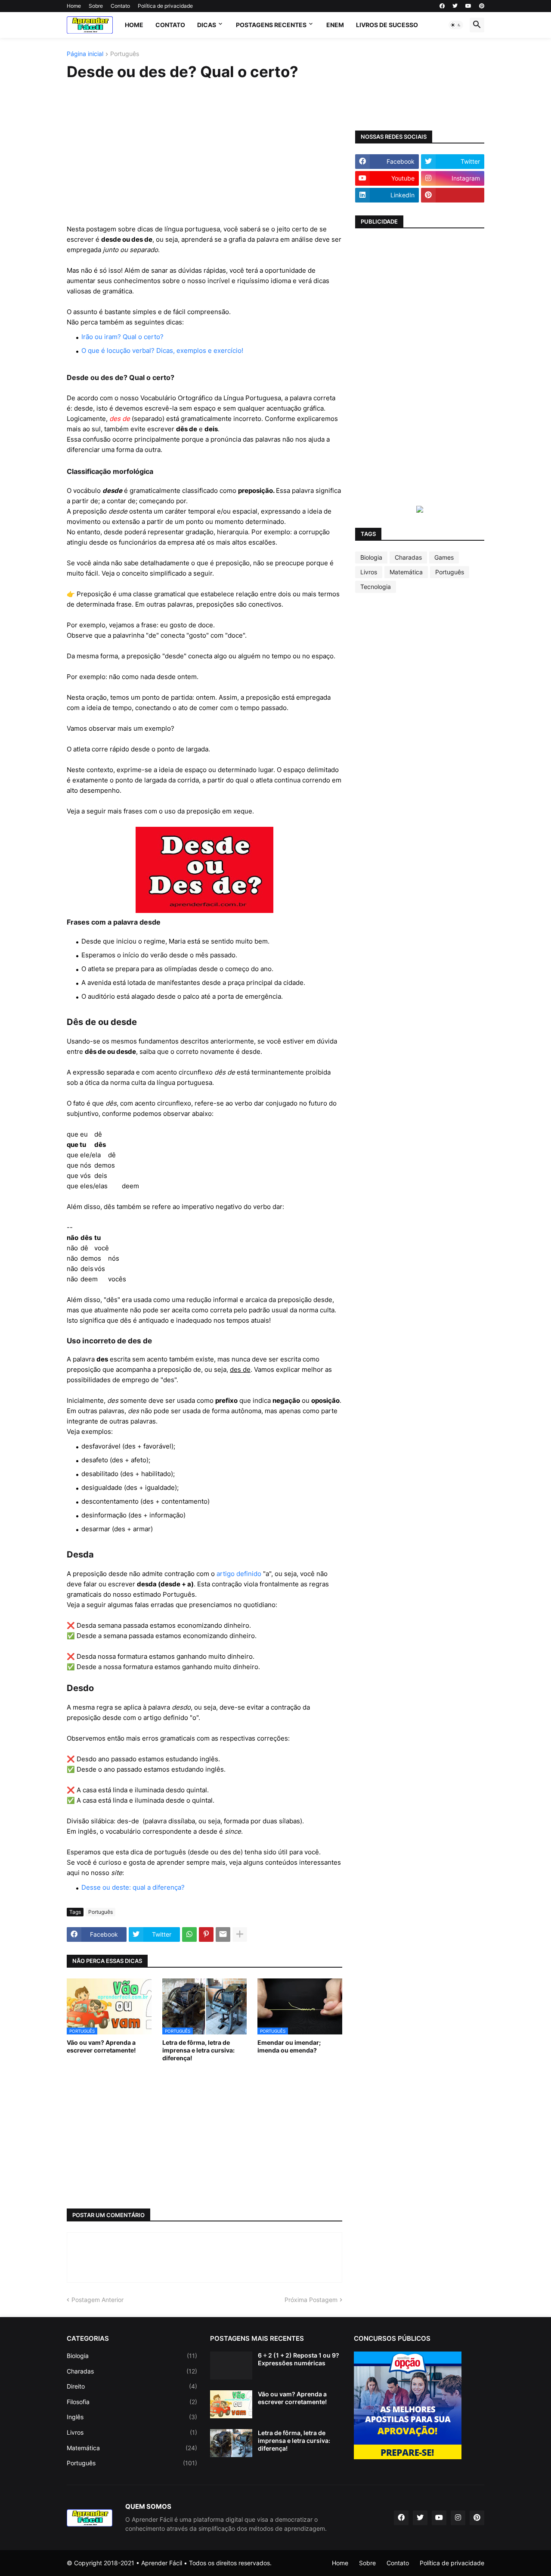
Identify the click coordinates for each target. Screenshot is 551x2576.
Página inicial (85, 54)
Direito (132, 2386)
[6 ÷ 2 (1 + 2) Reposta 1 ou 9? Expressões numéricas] (231, 2366)
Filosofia (132, 2402)
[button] (456, 25)
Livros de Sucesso (387, 25)
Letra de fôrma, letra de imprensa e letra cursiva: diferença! (198, 2050)
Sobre (96, 6)
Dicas (207, 25)
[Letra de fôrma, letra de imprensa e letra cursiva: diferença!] (231, 2443)
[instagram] (458, 2518)
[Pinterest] (206, 1934)
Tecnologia (376, 587)
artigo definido (239, 1574)
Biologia (371, 557)
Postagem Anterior (98, 2300)
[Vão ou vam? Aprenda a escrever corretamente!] (231, 2404)
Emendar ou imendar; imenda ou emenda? (289, 2046)
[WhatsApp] (189, 1934)
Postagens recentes (271, 25)
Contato (120, 6)
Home (74, 6)
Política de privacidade (165, 6)
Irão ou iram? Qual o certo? (122, 337)
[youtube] (468, 6)
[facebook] (442, 6)
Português (125, 54)
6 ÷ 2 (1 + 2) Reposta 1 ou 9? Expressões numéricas (299, 2359)
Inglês (132, 2417)
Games (444, 557)
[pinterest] (482, 6)
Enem (335, 25)
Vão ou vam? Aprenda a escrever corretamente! (101, 2046)
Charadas (408, 557)
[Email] (223, 1934)
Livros (369, 572)
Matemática (406, 572)
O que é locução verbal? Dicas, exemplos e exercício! (162, 350)
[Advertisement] (204, 153)
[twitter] (455, 6)
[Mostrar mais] (240, 1934)
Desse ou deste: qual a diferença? (133, 1887)
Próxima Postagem (311, 2300)
